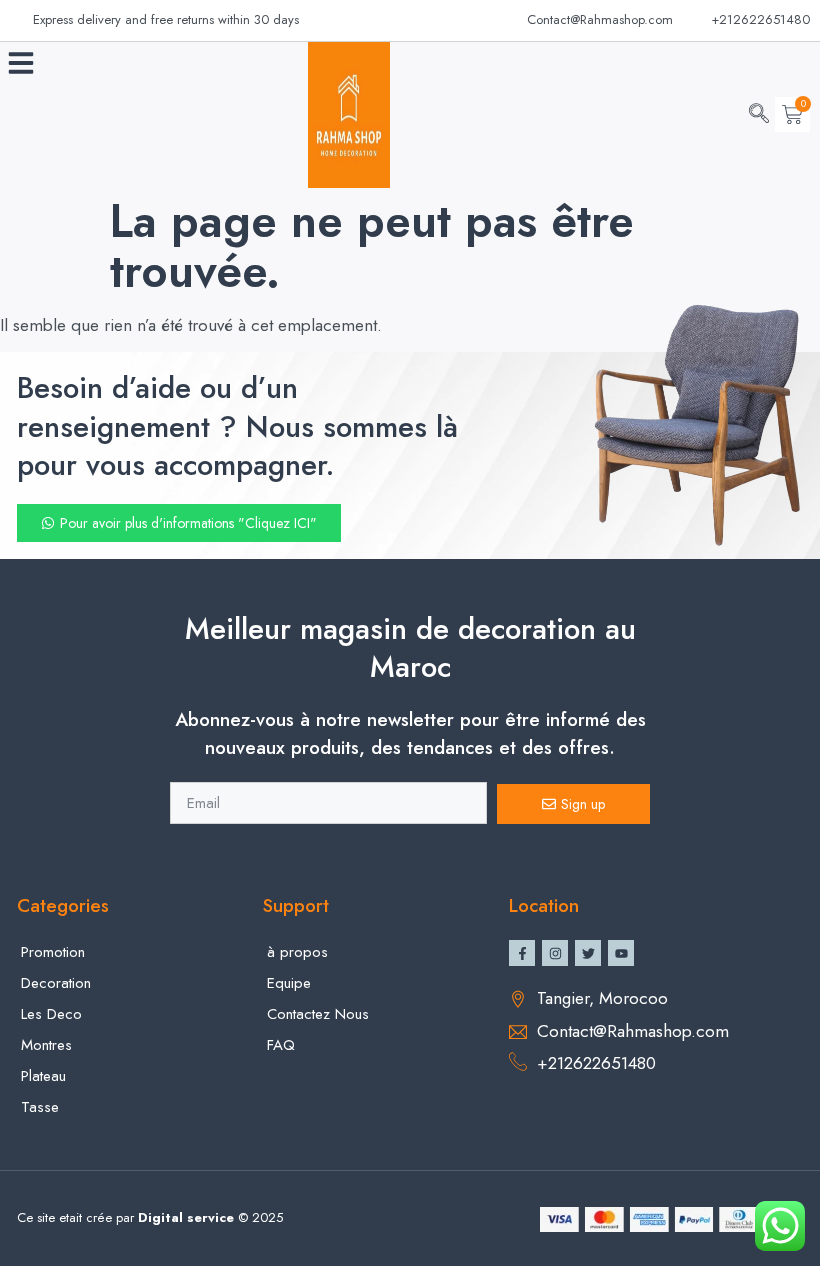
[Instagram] (555, 953)
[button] (21, 63)
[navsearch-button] (759, 115)
